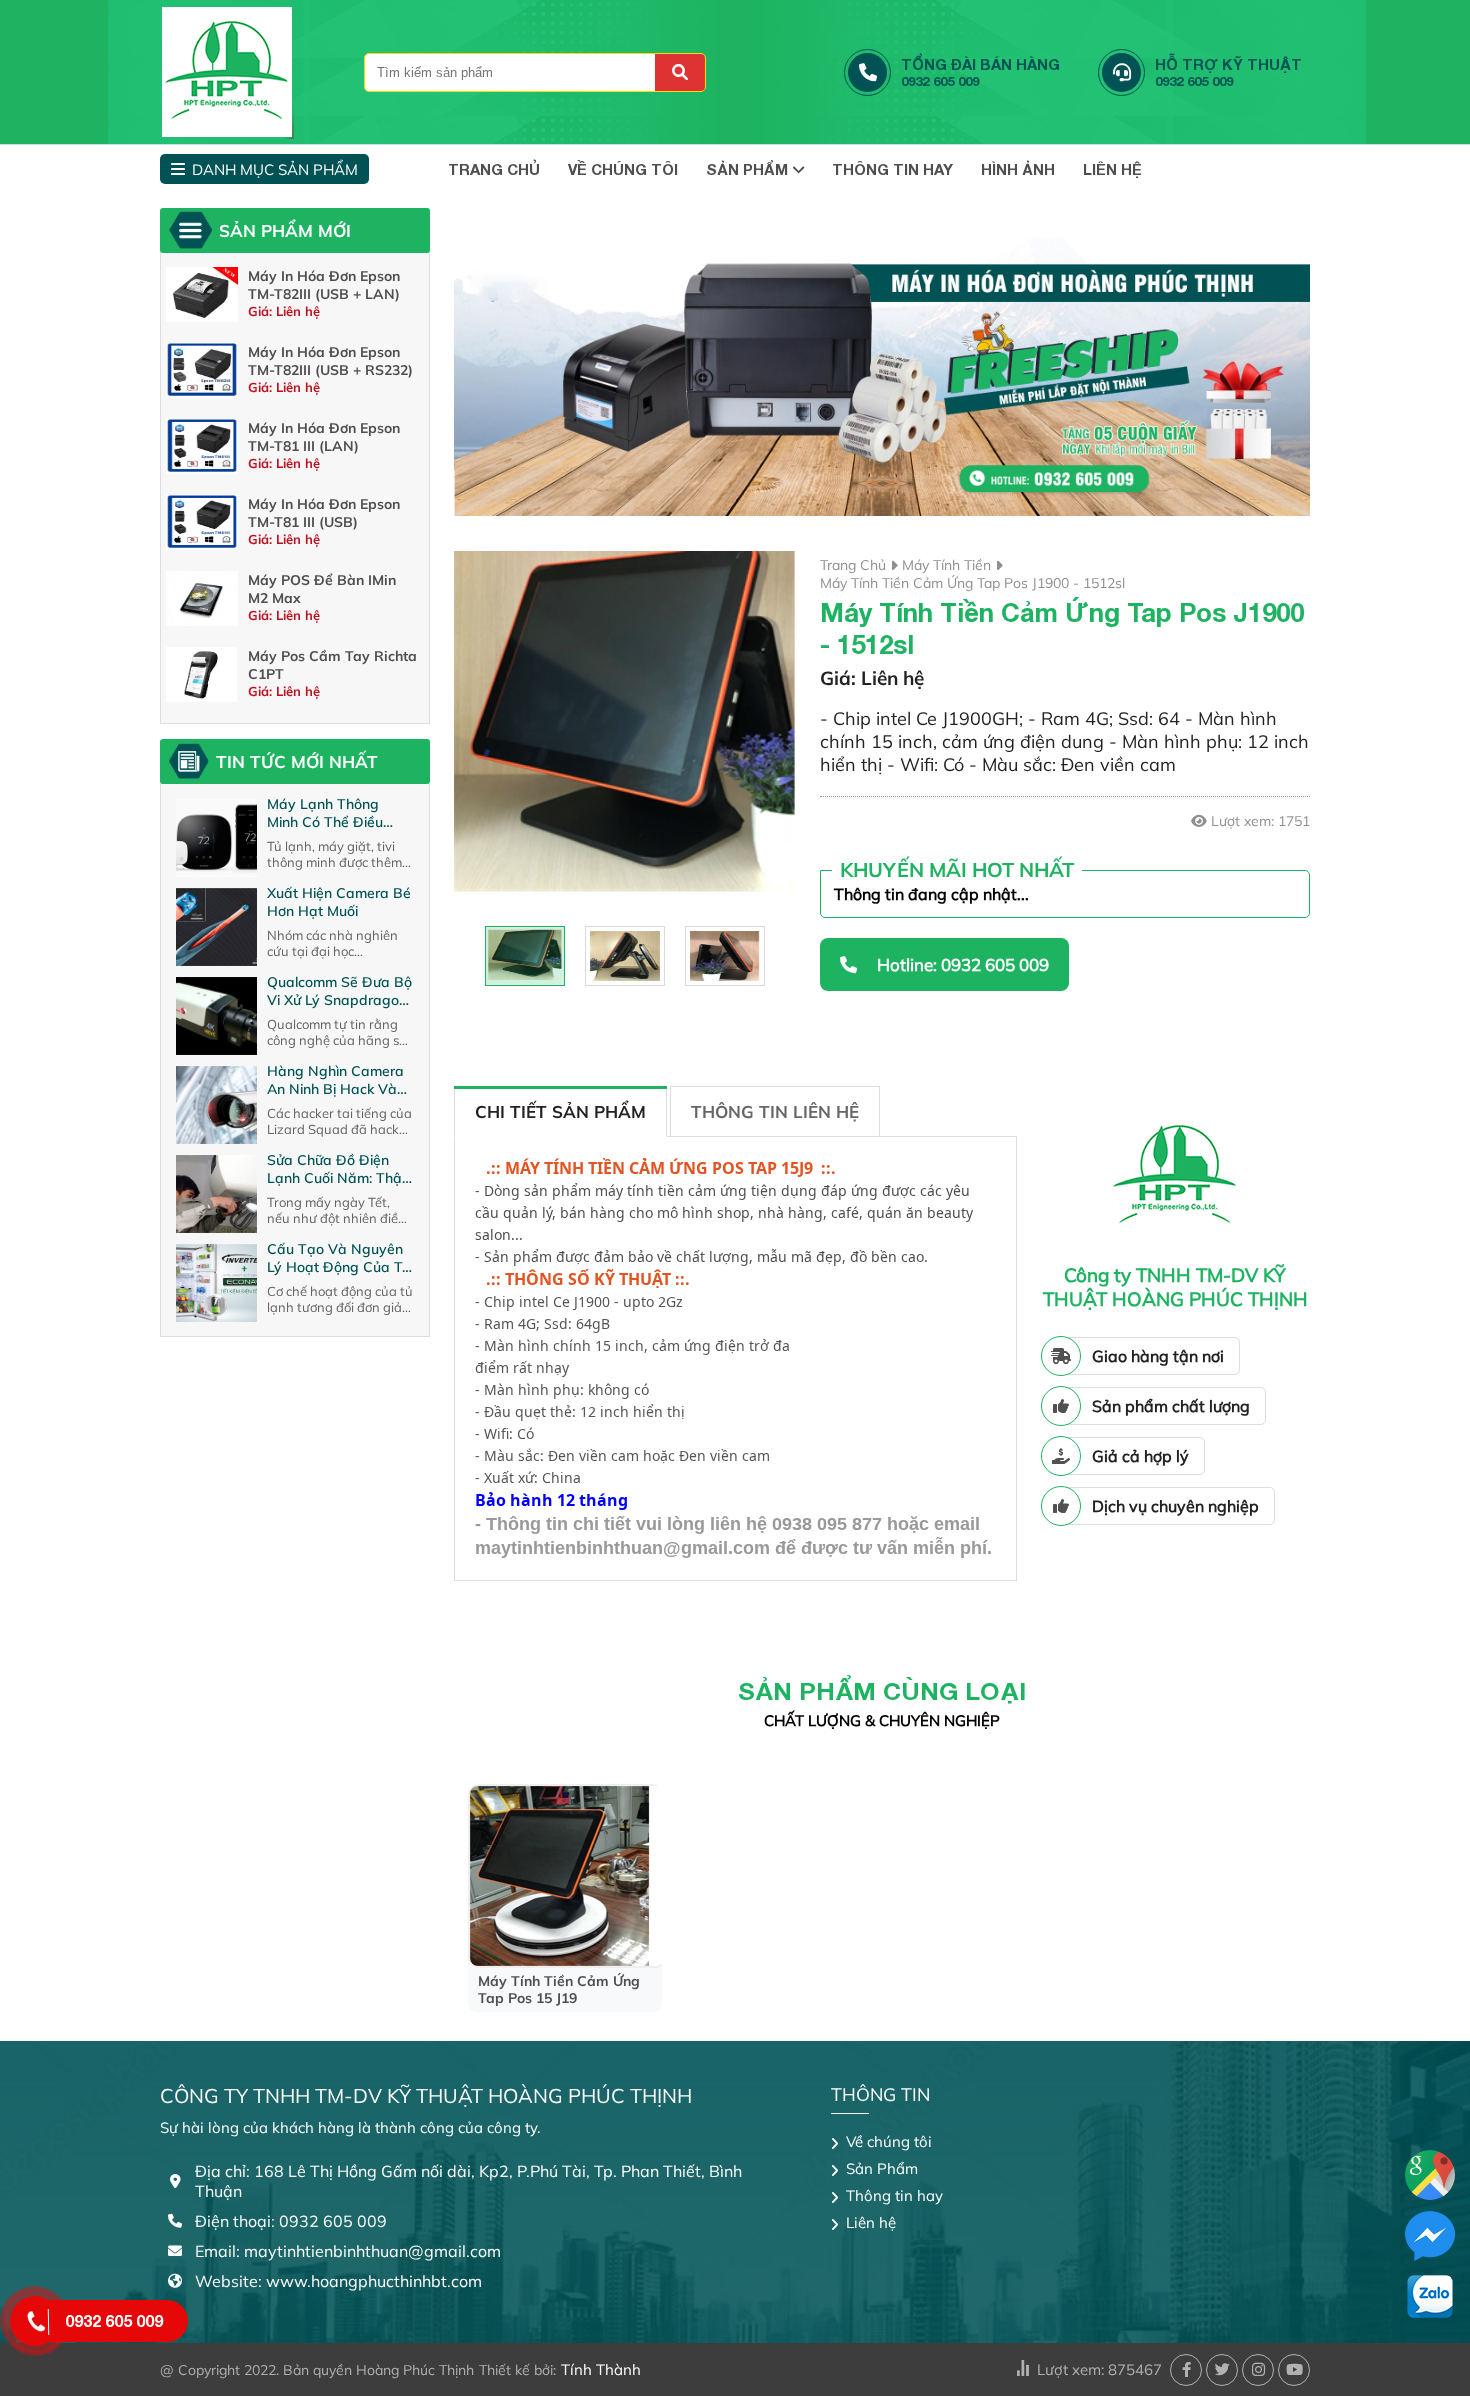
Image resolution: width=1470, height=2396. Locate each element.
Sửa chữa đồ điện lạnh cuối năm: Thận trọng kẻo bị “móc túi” (338, 1169)
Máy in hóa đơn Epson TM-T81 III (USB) (324, 513)
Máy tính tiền (946, 565)
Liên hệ (1112, 169)
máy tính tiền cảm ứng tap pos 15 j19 (559, 1990)
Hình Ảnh (1018, 169)
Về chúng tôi (623, 169)
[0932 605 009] (35, 2321)
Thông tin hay (892, 169)
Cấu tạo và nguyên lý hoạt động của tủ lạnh (338, 1258)
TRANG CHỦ (494, 169)
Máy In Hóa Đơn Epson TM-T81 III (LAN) (324, 437)
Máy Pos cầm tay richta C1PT (332, 665)
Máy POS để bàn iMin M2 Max (322, 589)
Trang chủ (853, 565)
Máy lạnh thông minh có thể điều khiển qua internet (328, 813)
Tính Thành (601, 2369)
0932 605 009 (114, 2320)
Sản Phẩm (747, 169)
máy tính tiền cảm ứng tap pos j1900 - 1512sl (972, 583)
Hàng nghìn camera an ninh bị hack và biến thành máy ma (335, 1080)
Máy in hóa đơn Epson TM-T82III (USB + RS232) (330, 361)
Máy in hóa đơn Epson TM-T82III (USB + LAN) (324, 285)
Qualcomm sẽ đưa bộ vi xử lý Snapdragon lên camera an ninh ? (339, 991)
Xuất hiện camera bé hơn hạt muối (339, 902)
